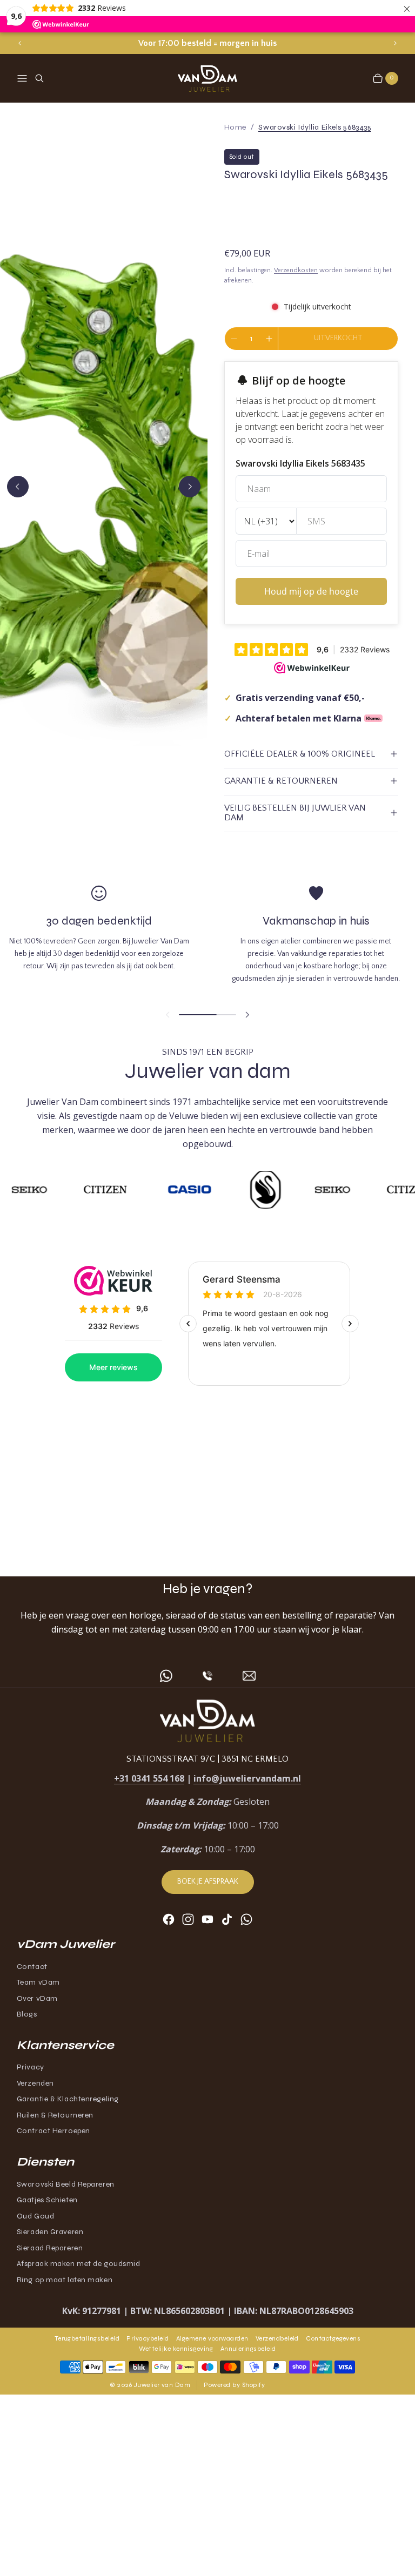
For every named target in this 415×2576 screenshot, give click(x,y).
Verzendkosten (296, 270)
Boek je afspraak (208, 1882)
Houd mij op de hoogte (311, 591)
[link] (315, 127)
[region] (207, 43)
